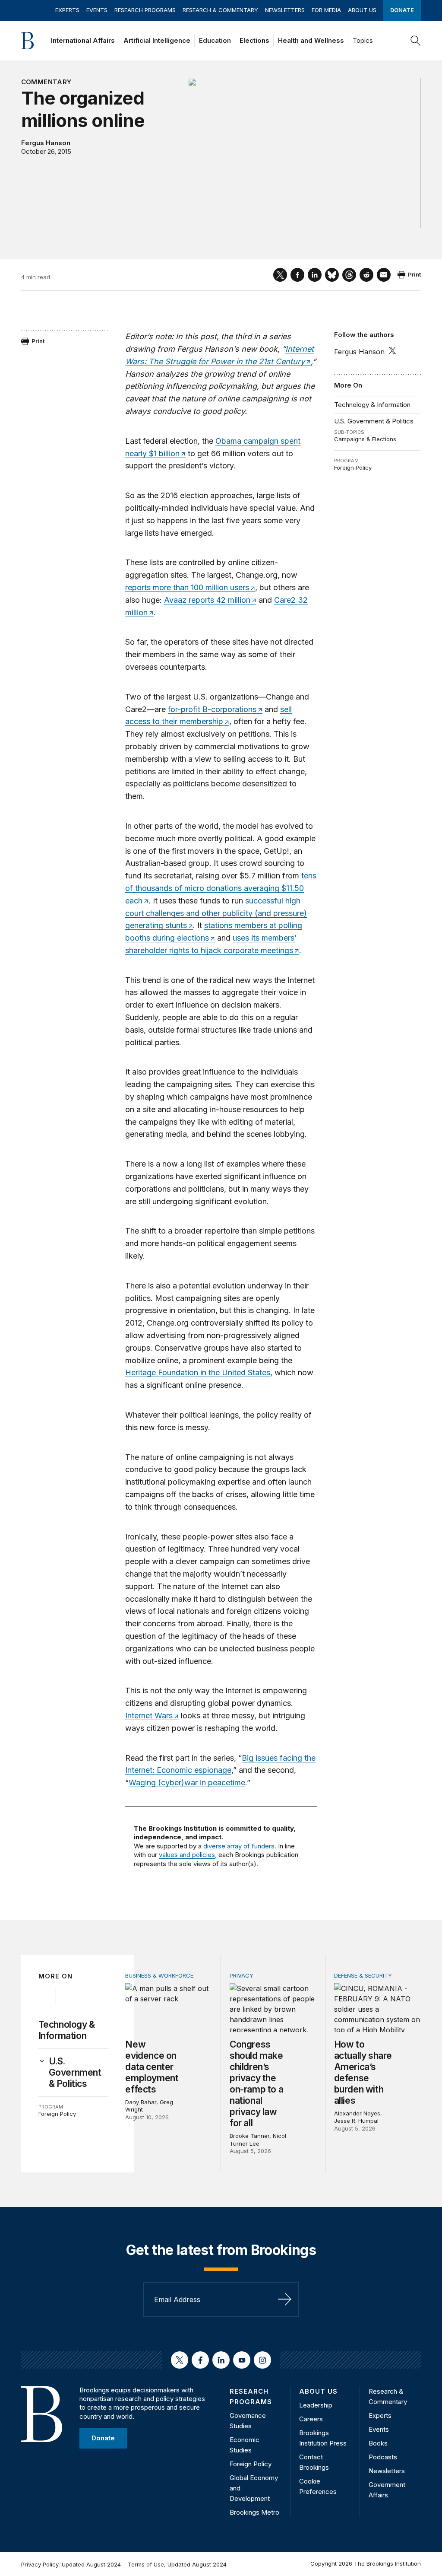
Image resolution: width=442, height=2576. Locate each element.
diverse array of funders (239, 1846)
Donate (402, 10)
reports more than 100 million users (187, 587)
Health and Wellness (311, 40)
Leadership (316, 2405)
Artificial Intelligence (157, 40)
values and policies (187, 1855)
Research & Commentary (220, 10)
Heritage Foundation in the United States (198, 1372)
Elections (254, 40)
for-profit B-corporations (212, 709)
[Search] (416, 41)
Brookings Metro (254, 2512)
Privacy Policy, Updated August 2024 (71, 2564)
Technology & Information (372, 405)
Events (97, 10)
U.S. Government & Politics (374, 421)
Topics (363, 40)
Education (215, 40)
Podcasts (383, 2457)
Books (378, 2443)
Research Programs (145, 10)
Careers (311, 2419)
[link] (79, 2073)
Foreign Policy (353, 467)
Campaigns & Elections (365, 439)
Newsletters (285, 10)
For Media (326, 10)
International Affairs (83, 40)
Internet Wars (149, 1716)
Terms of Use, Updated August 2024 (177, 2564)
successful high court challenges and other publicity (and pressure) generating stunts (216, 913)
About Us (362, 10)
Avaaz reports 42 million (207, 600)
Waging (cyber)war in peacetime (187, 1783)
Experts (67, 10)
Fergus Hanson (46, 143)
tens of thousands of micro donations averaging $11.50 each (221, 888)
